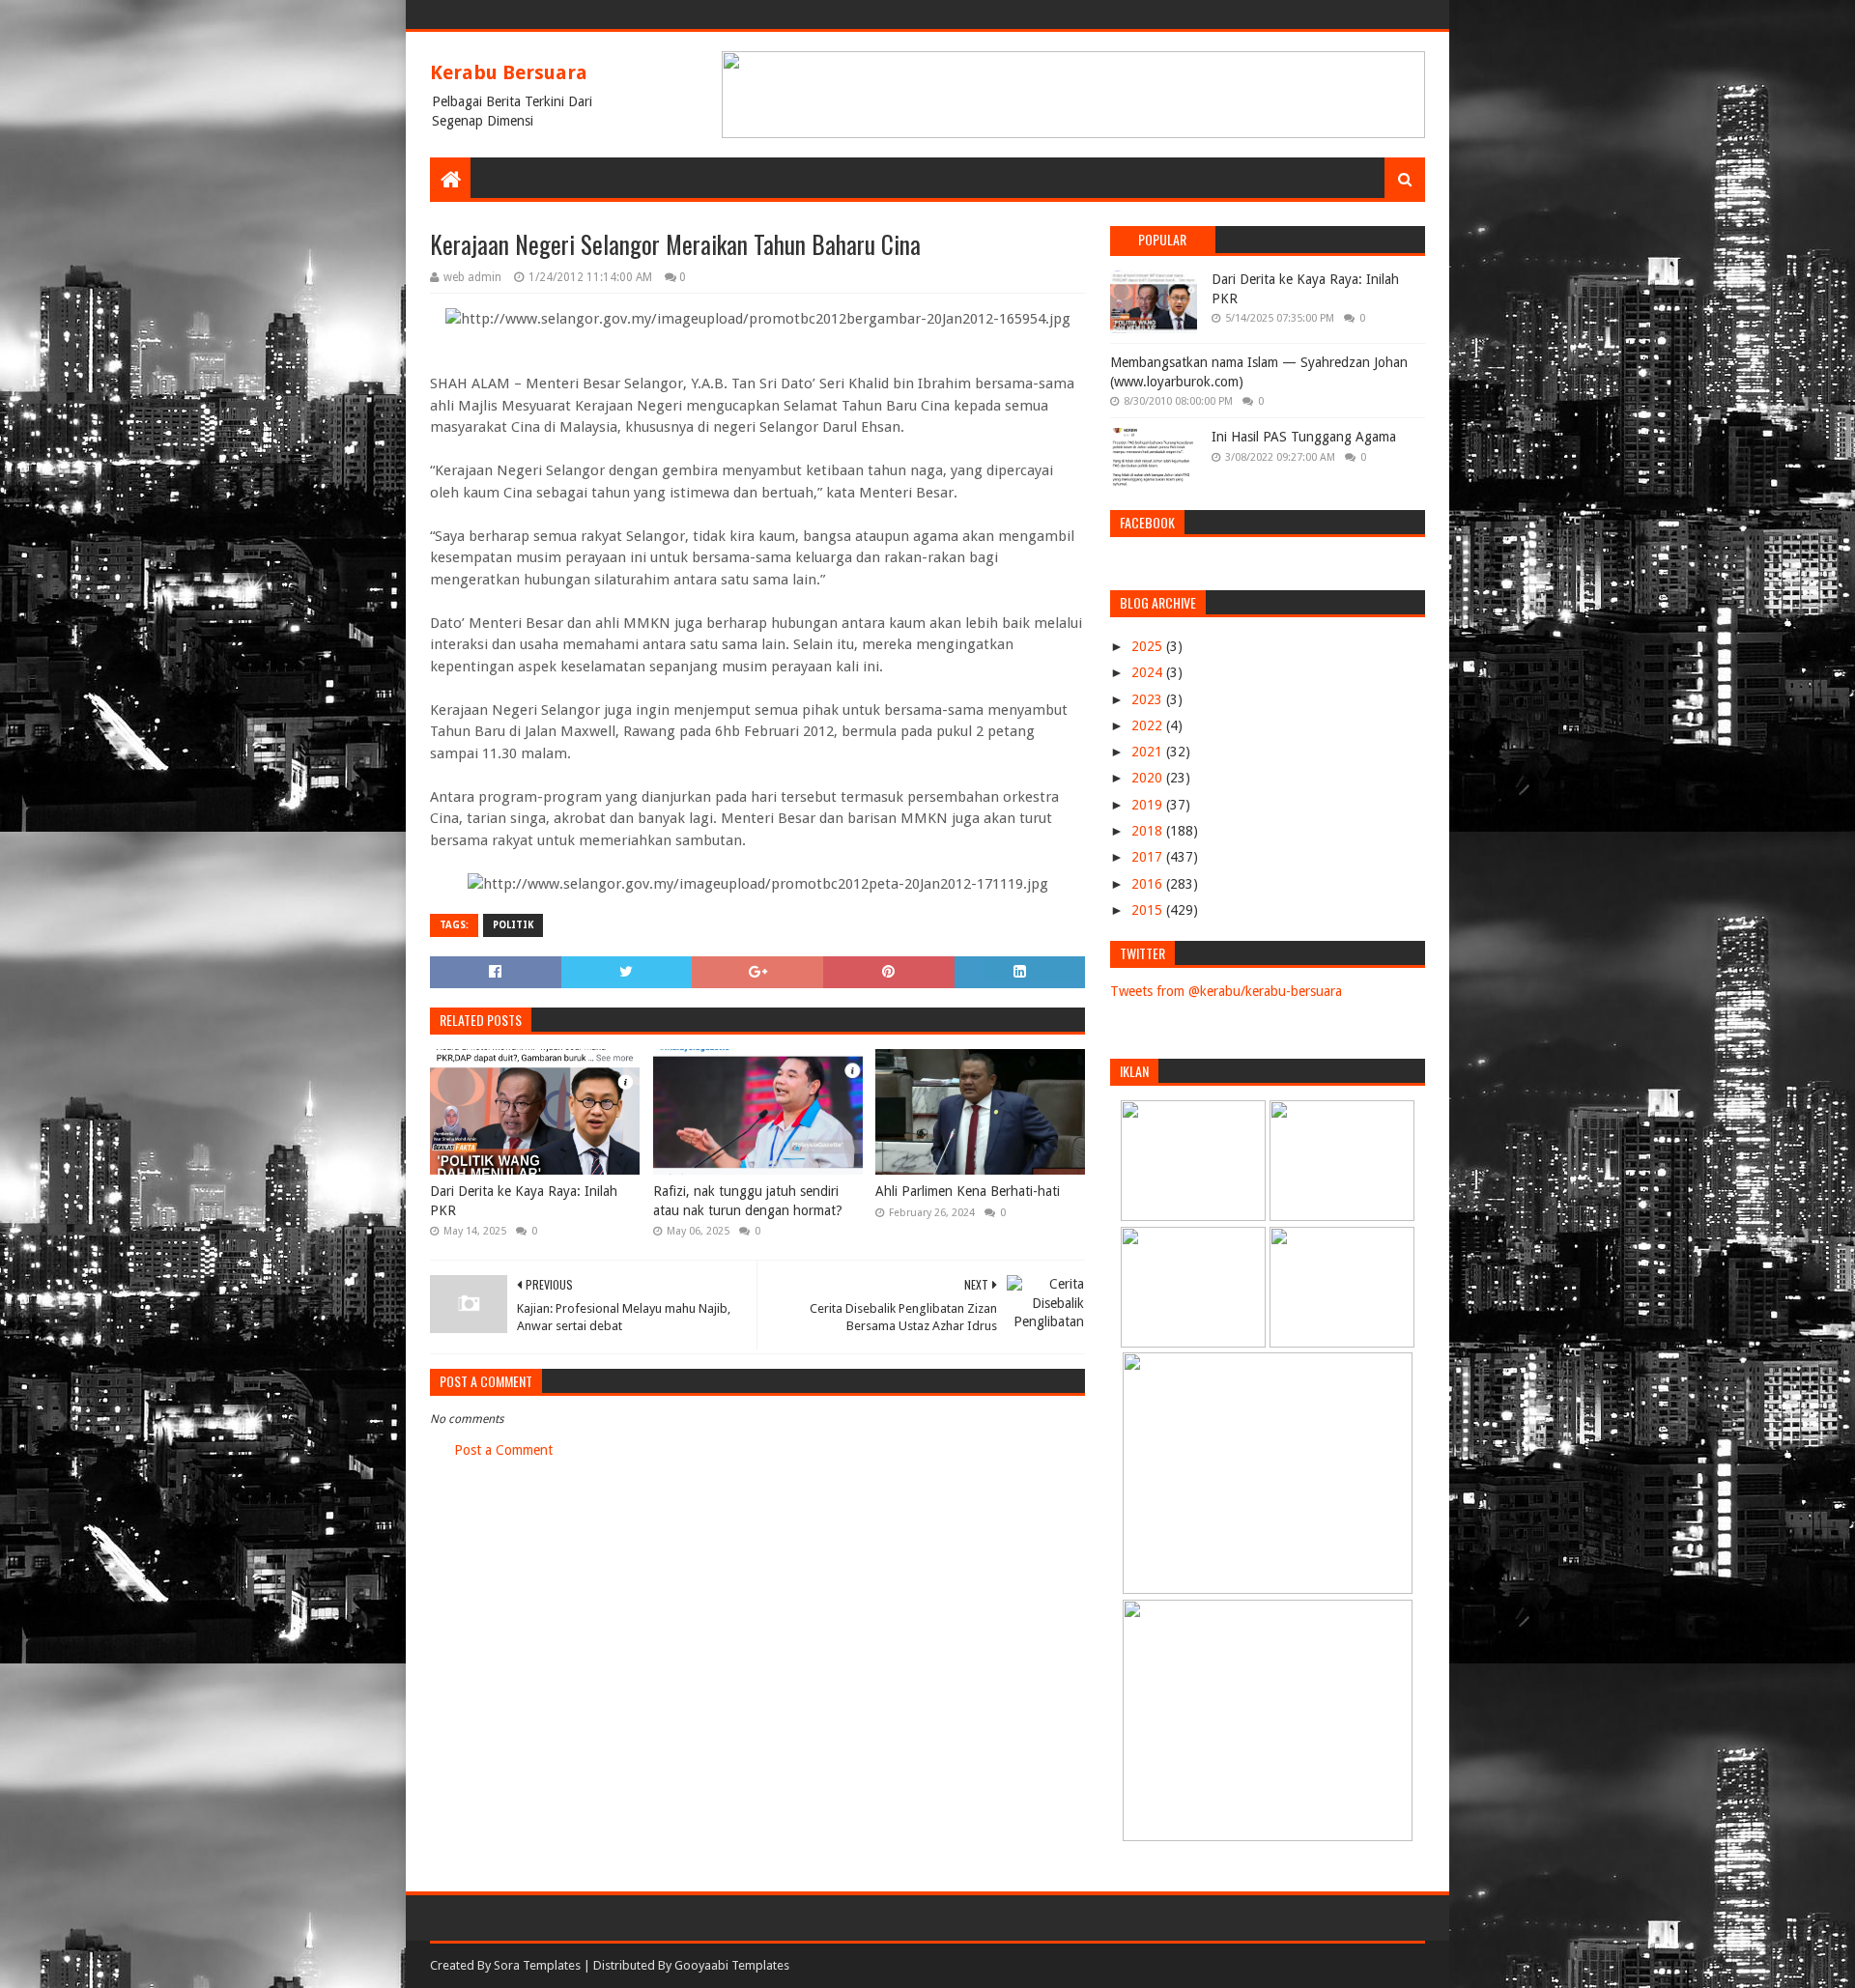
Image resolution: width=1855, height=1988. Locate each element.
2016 (1149, 884)
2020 (1149, 778)
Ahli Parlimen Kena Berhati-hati (968, 1191)
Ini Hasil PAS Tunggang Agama (1304, 437)
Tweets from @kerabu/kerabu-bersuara (1226, 991)
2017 (1149, 857)
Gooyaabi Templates (732, 1965)
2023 (1149, 699)
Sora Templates (537, 1965)
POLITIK (513, 925)
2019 (1149, 805)
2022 (1149, 725)
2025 (1149, 646)
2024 (1149, 672)
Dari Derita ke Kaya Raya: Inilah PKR (524, 1201)
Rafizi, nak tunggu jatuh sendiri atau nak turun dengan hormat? (748, 1201)
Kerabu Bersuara (509, 72)
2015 (1149, 910)
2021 (1149, 752)
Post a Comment (503, 1450)
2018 (1149, 831)
